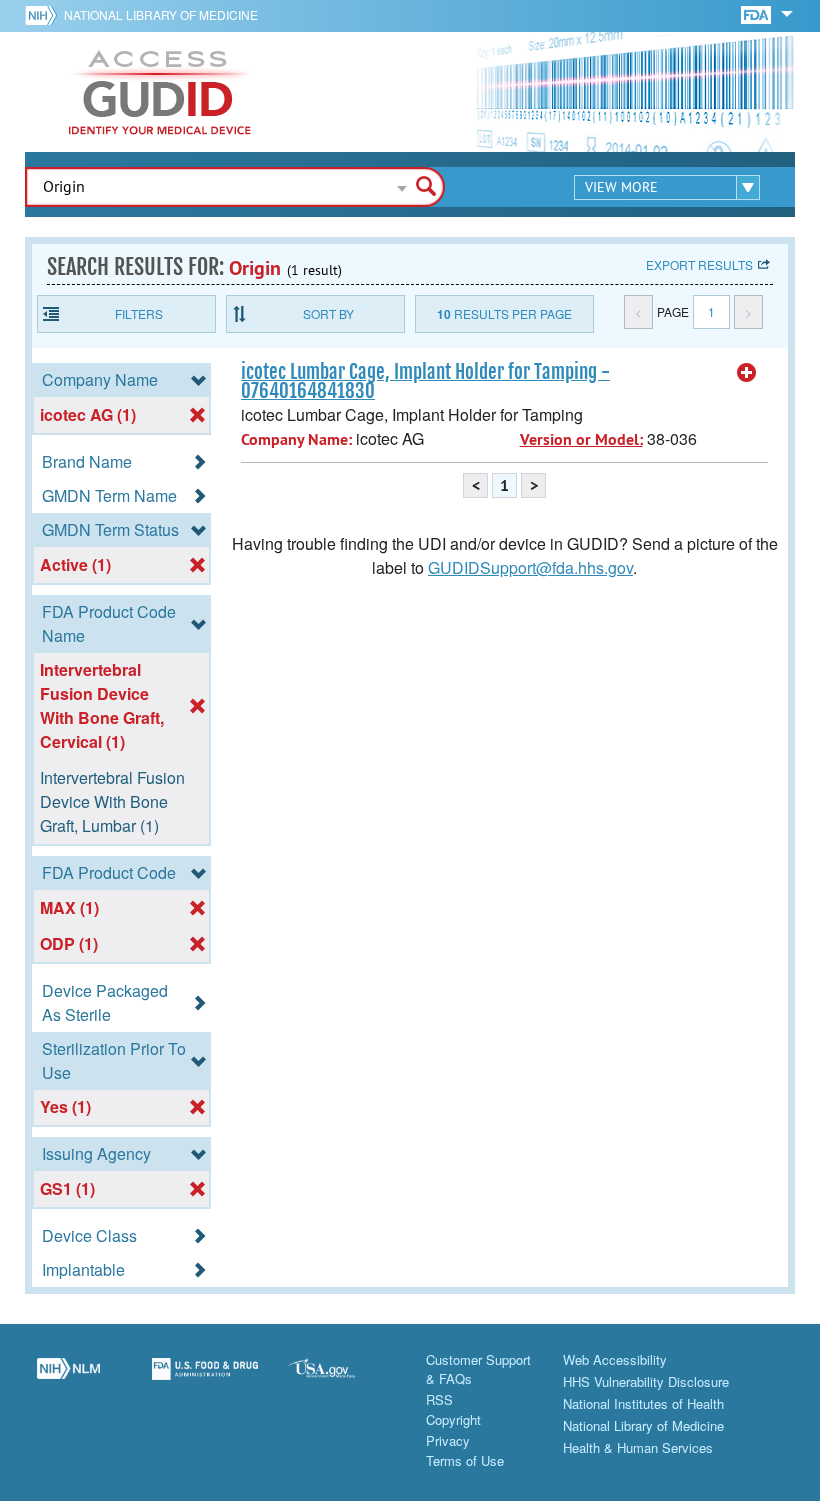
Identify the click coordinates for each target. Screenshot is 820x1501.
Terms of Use (465, 1460)
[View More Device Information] (747, 373)
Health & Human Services (638, 1447)
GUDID (160, 92)
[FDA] (757, 13)
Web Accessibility (615, 1359)
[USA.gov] (341, 1380)
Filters (139, 313)
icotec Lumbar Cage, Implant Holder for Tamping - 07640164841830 (425, 381)
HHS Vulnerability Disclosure (646, 1381)
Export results (699, 264)
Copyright (453, 1419)
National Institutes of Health (643, 1403)
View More (621, 187)
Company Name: (296, 439)
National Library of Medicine (161, 14)
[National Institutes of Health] (44, 15)
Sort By (328, 313)
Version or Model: (581, 439)
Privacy (448, 1440)
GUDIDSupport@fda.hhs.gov (530, 567)
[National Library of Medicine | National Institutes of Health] (68, 1380)
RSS (439, 1399)
